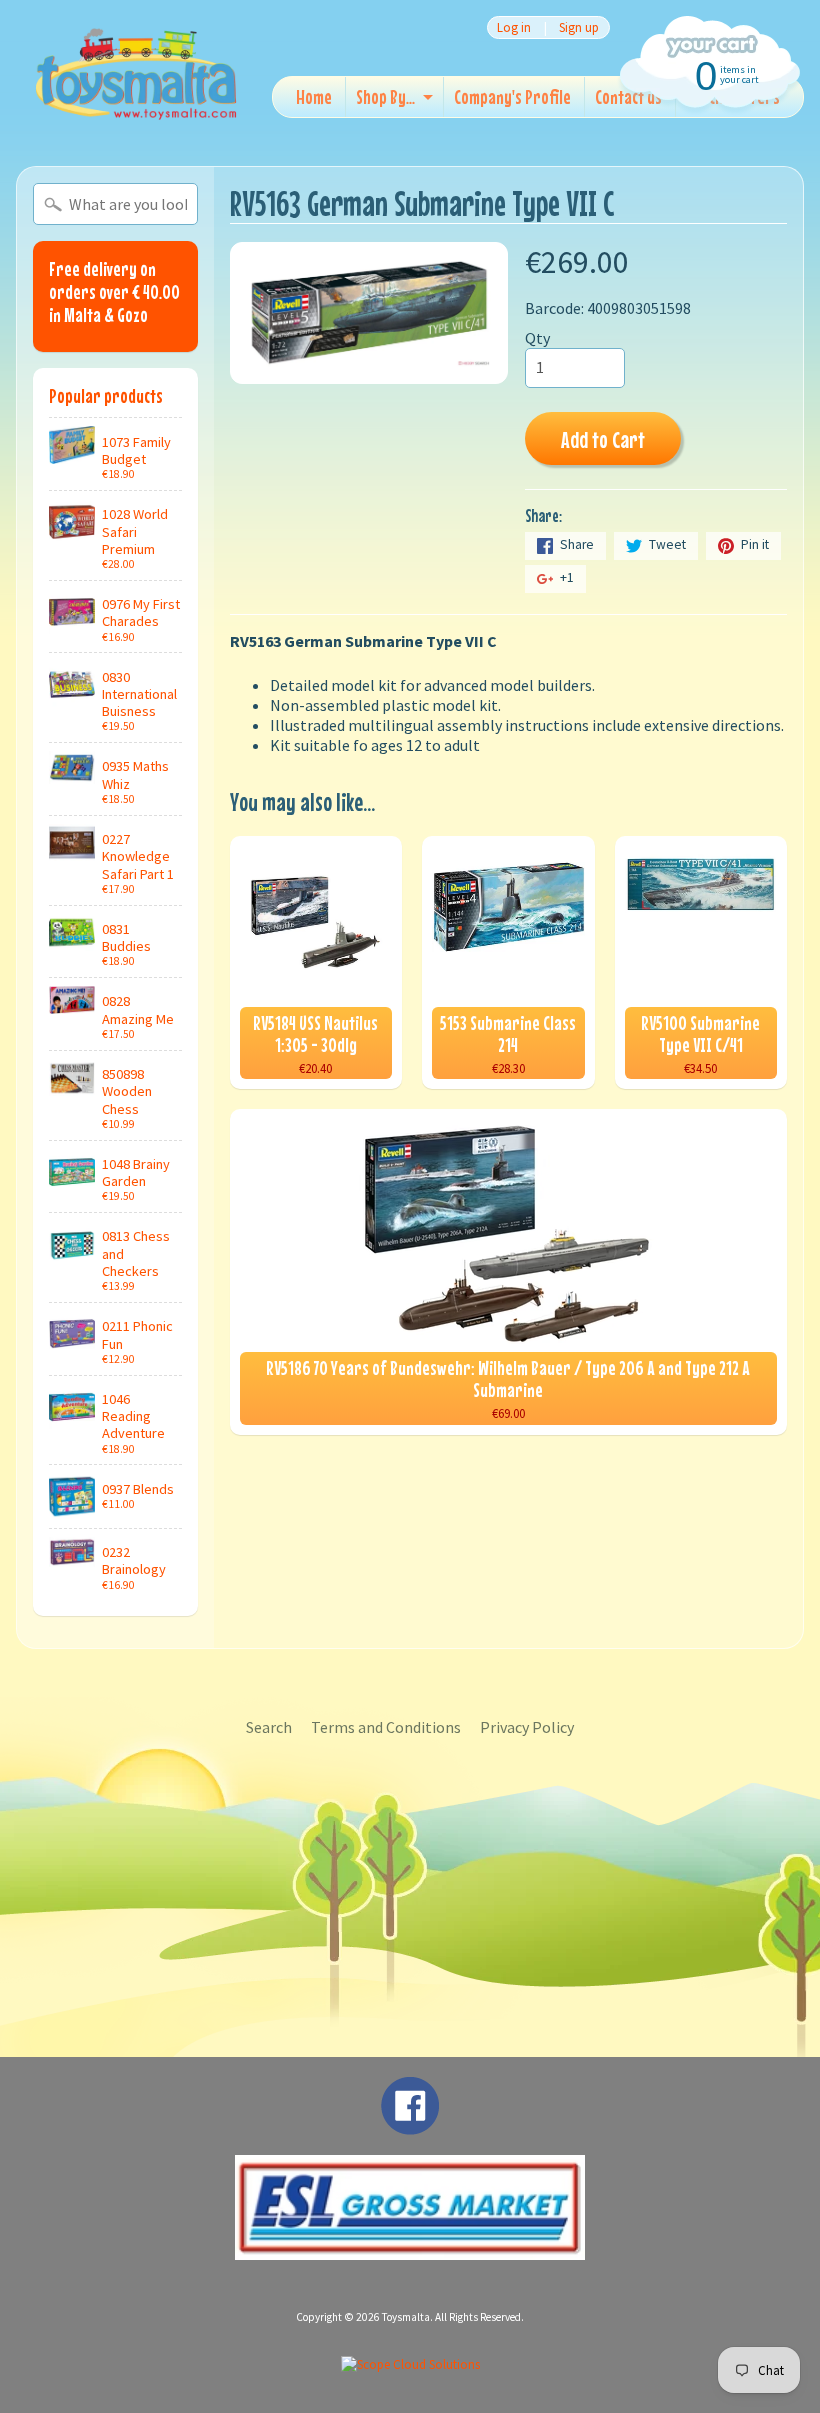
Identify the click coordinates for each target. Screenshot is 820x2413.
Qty (537, 338)
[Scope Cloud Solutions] (410, 2364)
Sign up (579, 27)
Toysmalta (406, 2317)
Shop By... (385, 96)
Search (269, 1727)
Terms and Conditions (386, 1727)
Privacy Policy (527, 1727)
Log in (514, 27)
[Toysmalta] (136, 73)
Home (314, 96)
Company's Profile (512, 96)
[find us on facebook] (410, 2125)
